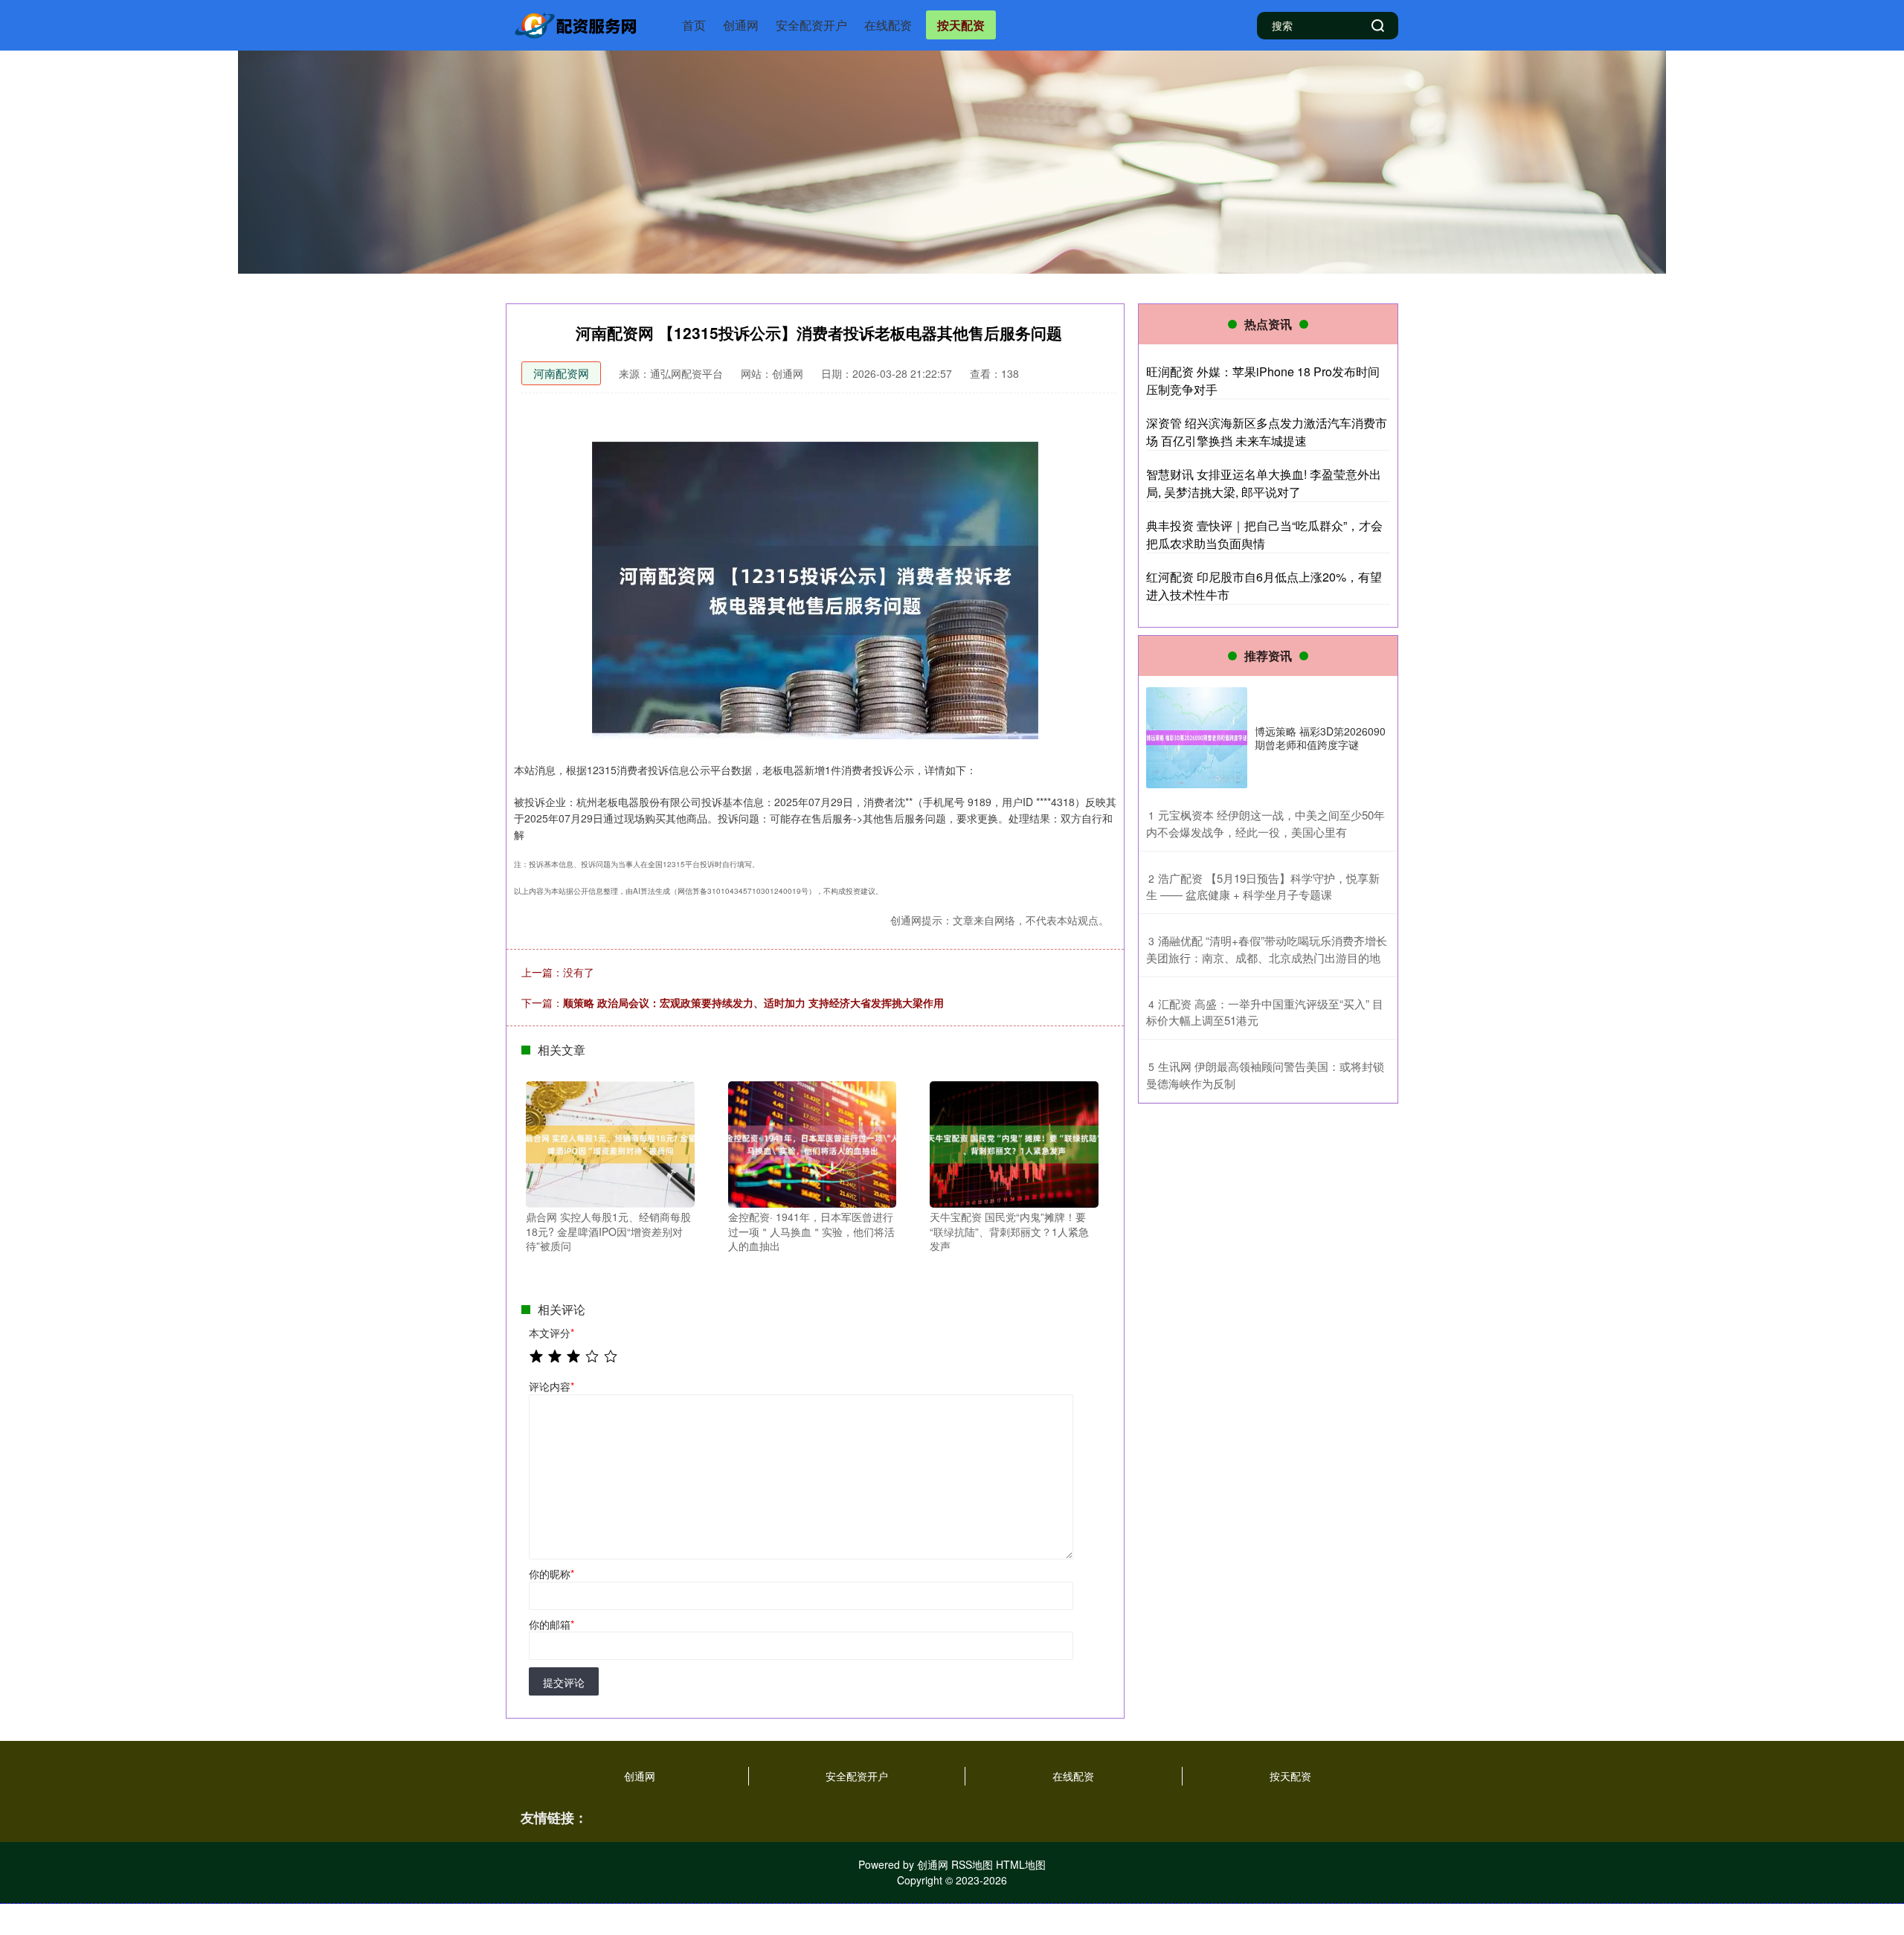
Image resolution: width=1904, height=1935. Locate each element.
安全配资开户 (811, 25)
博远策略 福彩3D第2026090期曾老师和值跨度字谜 (1320, 738)
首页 (694, 25)
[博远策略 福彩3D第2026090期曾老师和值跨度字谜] (1197, 738)
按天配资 (961, 25)
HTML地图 (1021, 1864)
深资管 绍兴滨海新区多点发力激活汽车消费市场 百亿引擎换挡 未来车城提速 (1267, 432)
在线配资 (888, 25)
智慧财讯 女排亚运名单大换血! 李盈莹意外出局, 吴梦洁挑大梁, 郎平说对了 (1264, 483)
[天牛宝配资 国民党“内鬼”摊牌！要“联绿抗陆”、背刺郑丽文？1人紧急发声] (1014, 1143)
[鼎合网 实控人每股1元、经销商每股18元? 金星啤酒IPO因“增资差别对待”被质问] (610, 1143)
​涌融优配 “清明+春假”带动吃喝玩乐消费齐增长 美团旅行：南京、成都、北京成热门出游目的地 (1267, 949)
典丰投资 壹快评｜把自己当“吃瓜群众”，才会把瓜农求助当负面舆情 (1264, 534)
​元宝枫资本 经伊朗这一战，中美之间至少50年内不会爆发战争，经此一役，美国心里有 (1265, 823)
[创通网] (579, 24)
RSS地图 (972, 1864)
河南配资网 (561, 373)
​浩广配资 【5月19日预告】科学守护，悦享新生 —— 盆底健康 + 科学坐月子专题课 (1263, 886)
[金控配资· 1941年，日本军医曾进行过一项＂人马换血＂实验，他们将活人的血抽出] (813, 1143)
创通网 (741, 25)
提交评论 (564, 1682)
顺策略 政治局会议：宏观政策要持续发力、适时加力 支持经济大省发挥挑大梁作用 (753, 1002)
